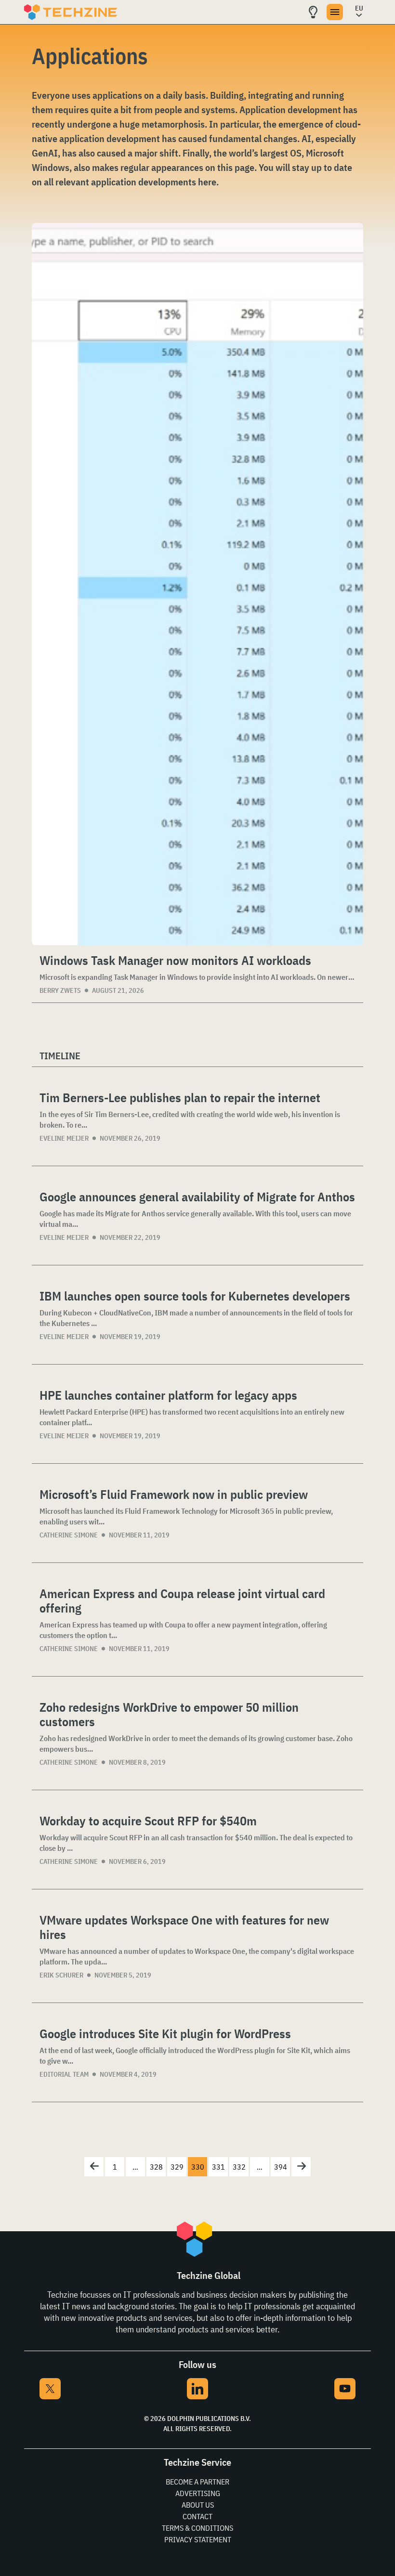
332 (239, 2167)
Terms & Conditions (197, 2528)
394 (281, 2167)
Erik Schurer (61, 1975)
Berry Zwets (60, 990)
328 (156, 2167)
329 (177, 2167)
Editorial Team (64, 2074)
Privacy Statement (198, 2539)
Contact (197, 2516)
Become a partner (197, 2482)
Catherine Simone (69, 1535)
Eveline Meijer (64, 1138)
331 (218, 2167)
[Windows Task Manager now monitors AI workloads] (197, 584)
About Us (198, 2505)
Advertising (198, 2493)
